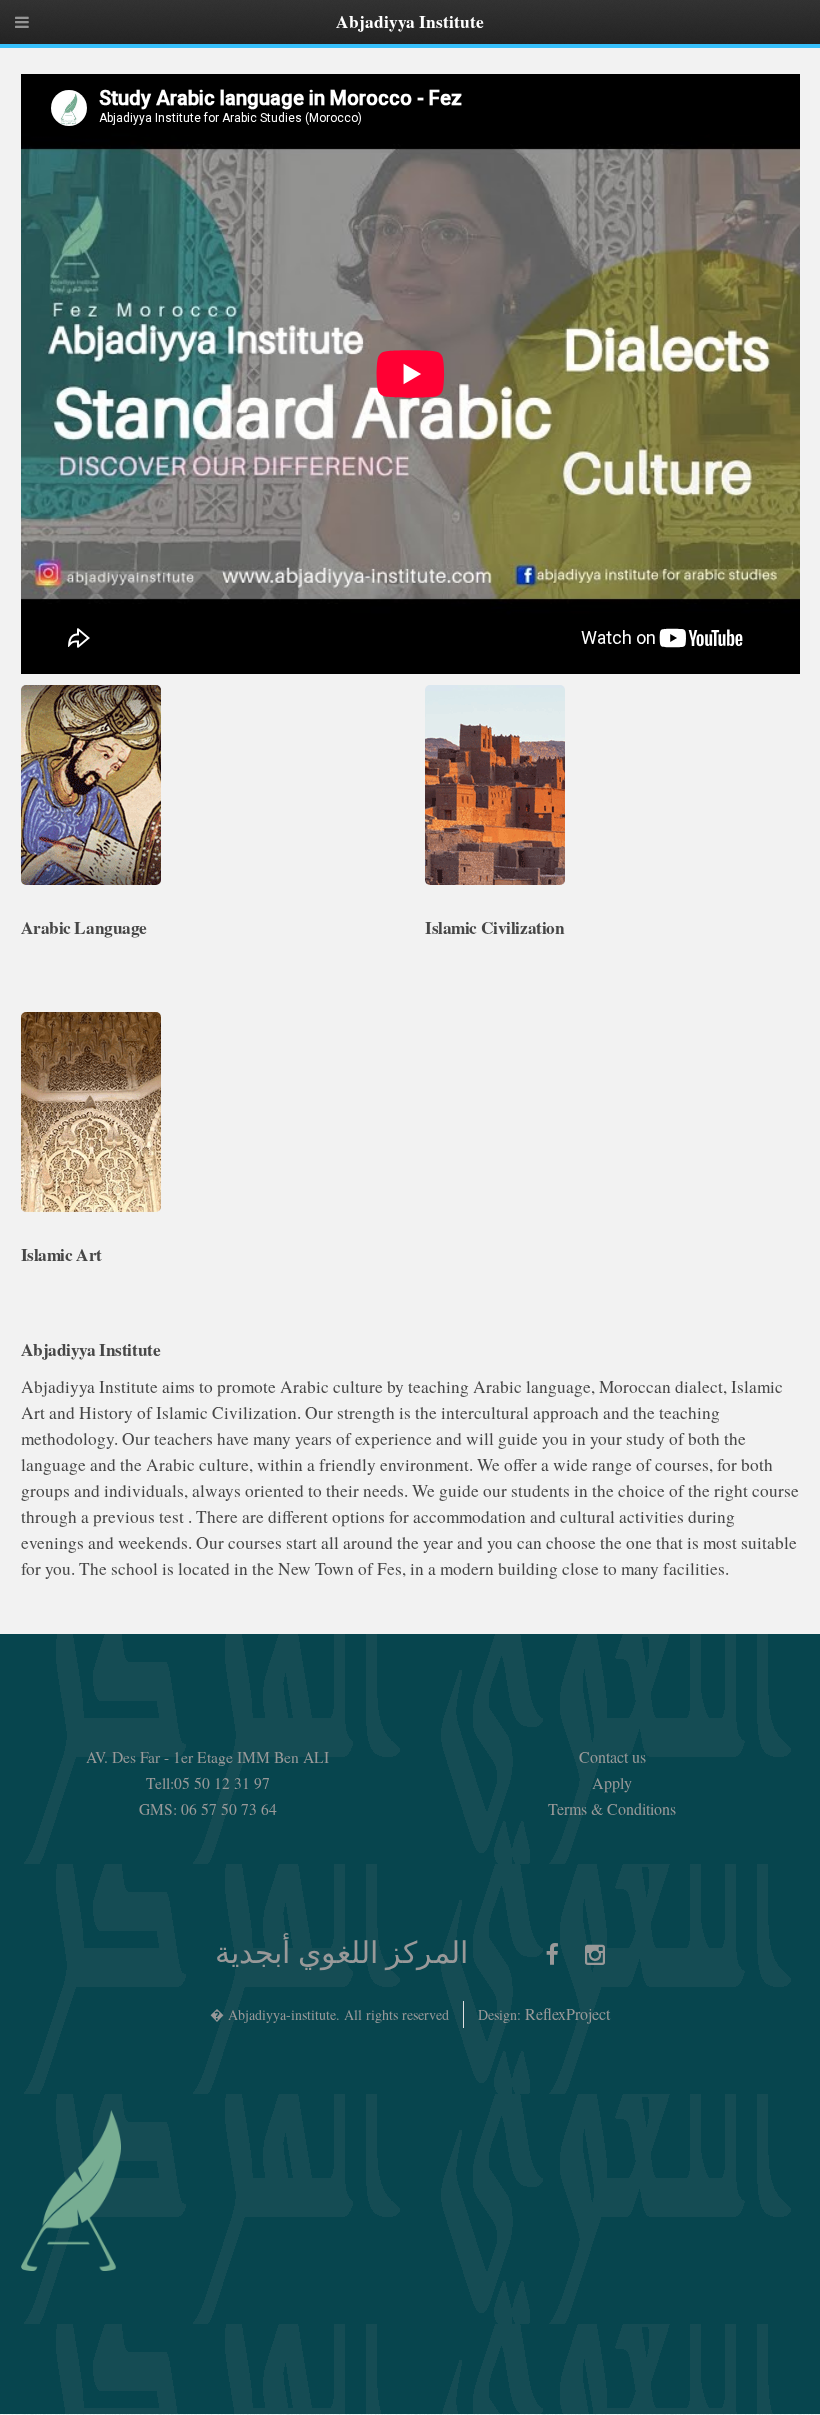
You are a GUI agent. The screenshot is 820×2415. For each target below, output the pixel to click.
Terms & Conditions (612, 1808)
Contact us (612, 1756)
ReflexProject (567, 2013)
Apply (612, 1782)
